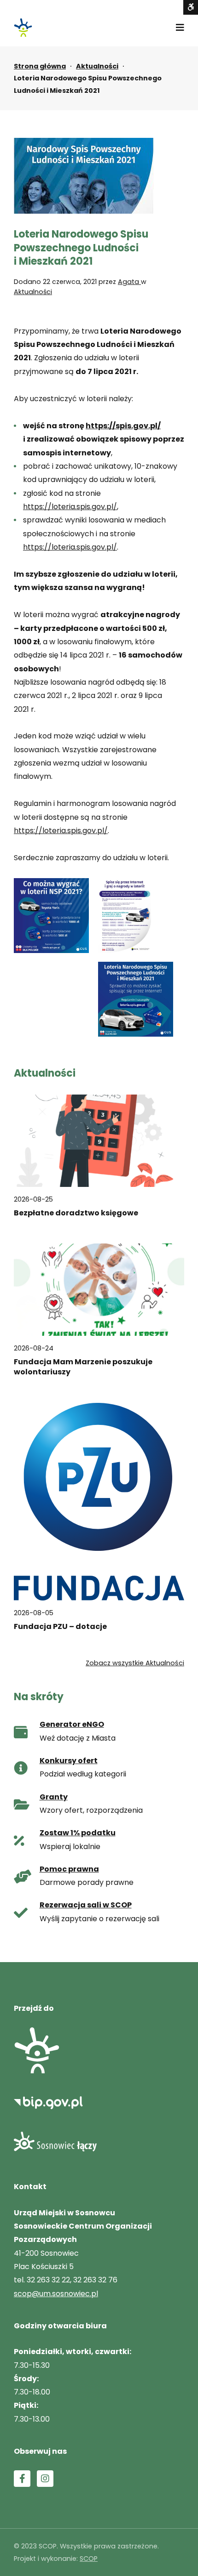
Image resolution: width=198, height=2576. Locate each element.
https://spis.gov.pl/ (123, 426)
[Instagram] (45, 2479)
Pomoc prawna (69, 1869)
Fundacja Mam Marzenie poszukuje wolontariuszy (83, 1367)
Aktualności (97, 66)
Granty (54, 1797)
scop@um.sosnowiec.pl (56, 2294)
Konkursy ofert (69, 1761)
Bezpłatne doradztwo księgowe (76, 1213)
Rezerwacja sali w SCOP (86, 1905)
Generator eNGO (72, 1724)
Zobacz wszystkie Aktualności (135, 1663)
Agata (129, 282)
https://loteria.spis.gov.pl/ (70, 507)
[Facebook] (22, 2479)
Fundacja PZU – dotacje (60, 1627)
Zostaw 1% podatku (78, 1833)
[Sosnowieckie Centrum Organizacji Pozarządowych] (23, 28)
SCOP (89, 2559)
